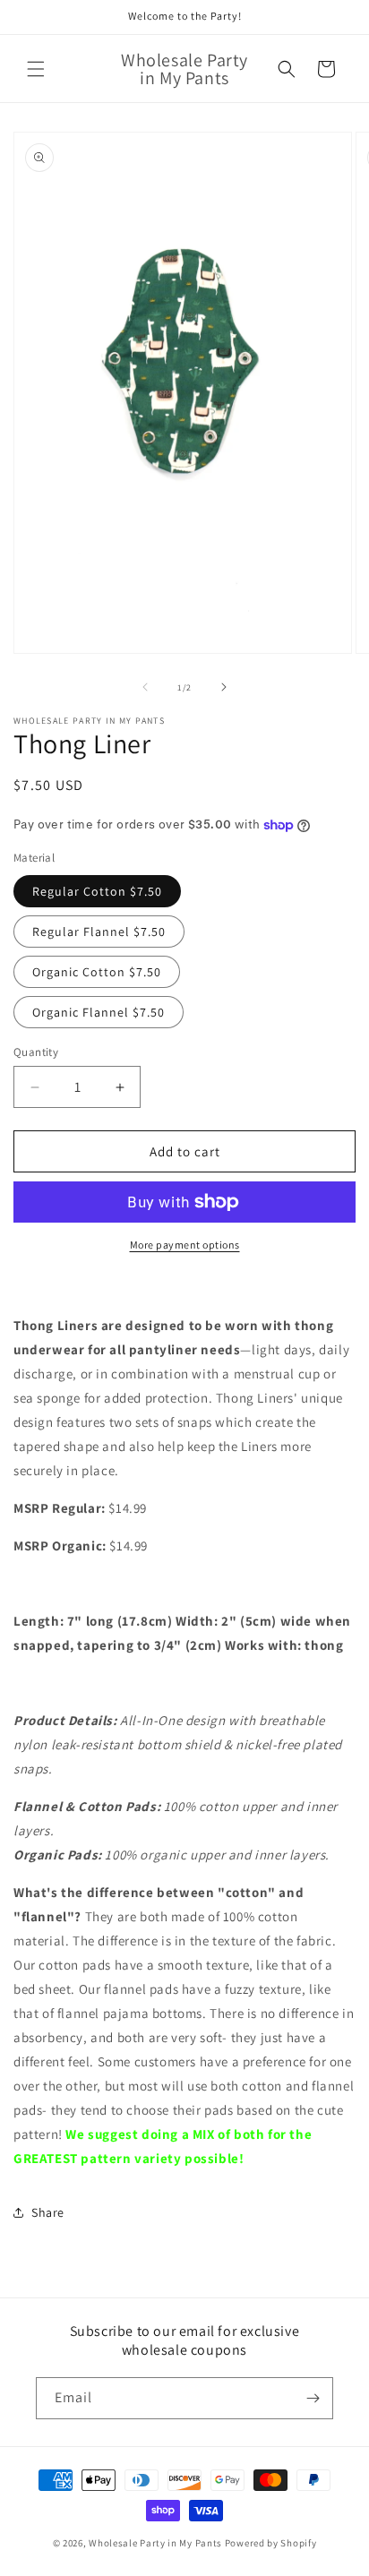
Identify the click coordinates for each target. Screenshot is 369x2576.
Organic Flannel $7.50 (99, 1012)
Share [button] (48, 2212)
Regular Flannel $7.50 (99, 932)
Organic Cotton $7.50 (97, 972)
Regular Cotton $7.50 (97, 891)
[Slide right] (224, 687)
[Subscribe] (313, 2398)
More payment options (185, 1245)
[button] (36, 69)
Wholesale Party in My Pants (155, 2543)
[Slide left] (145, 687)
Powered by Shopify (271, 2543)
